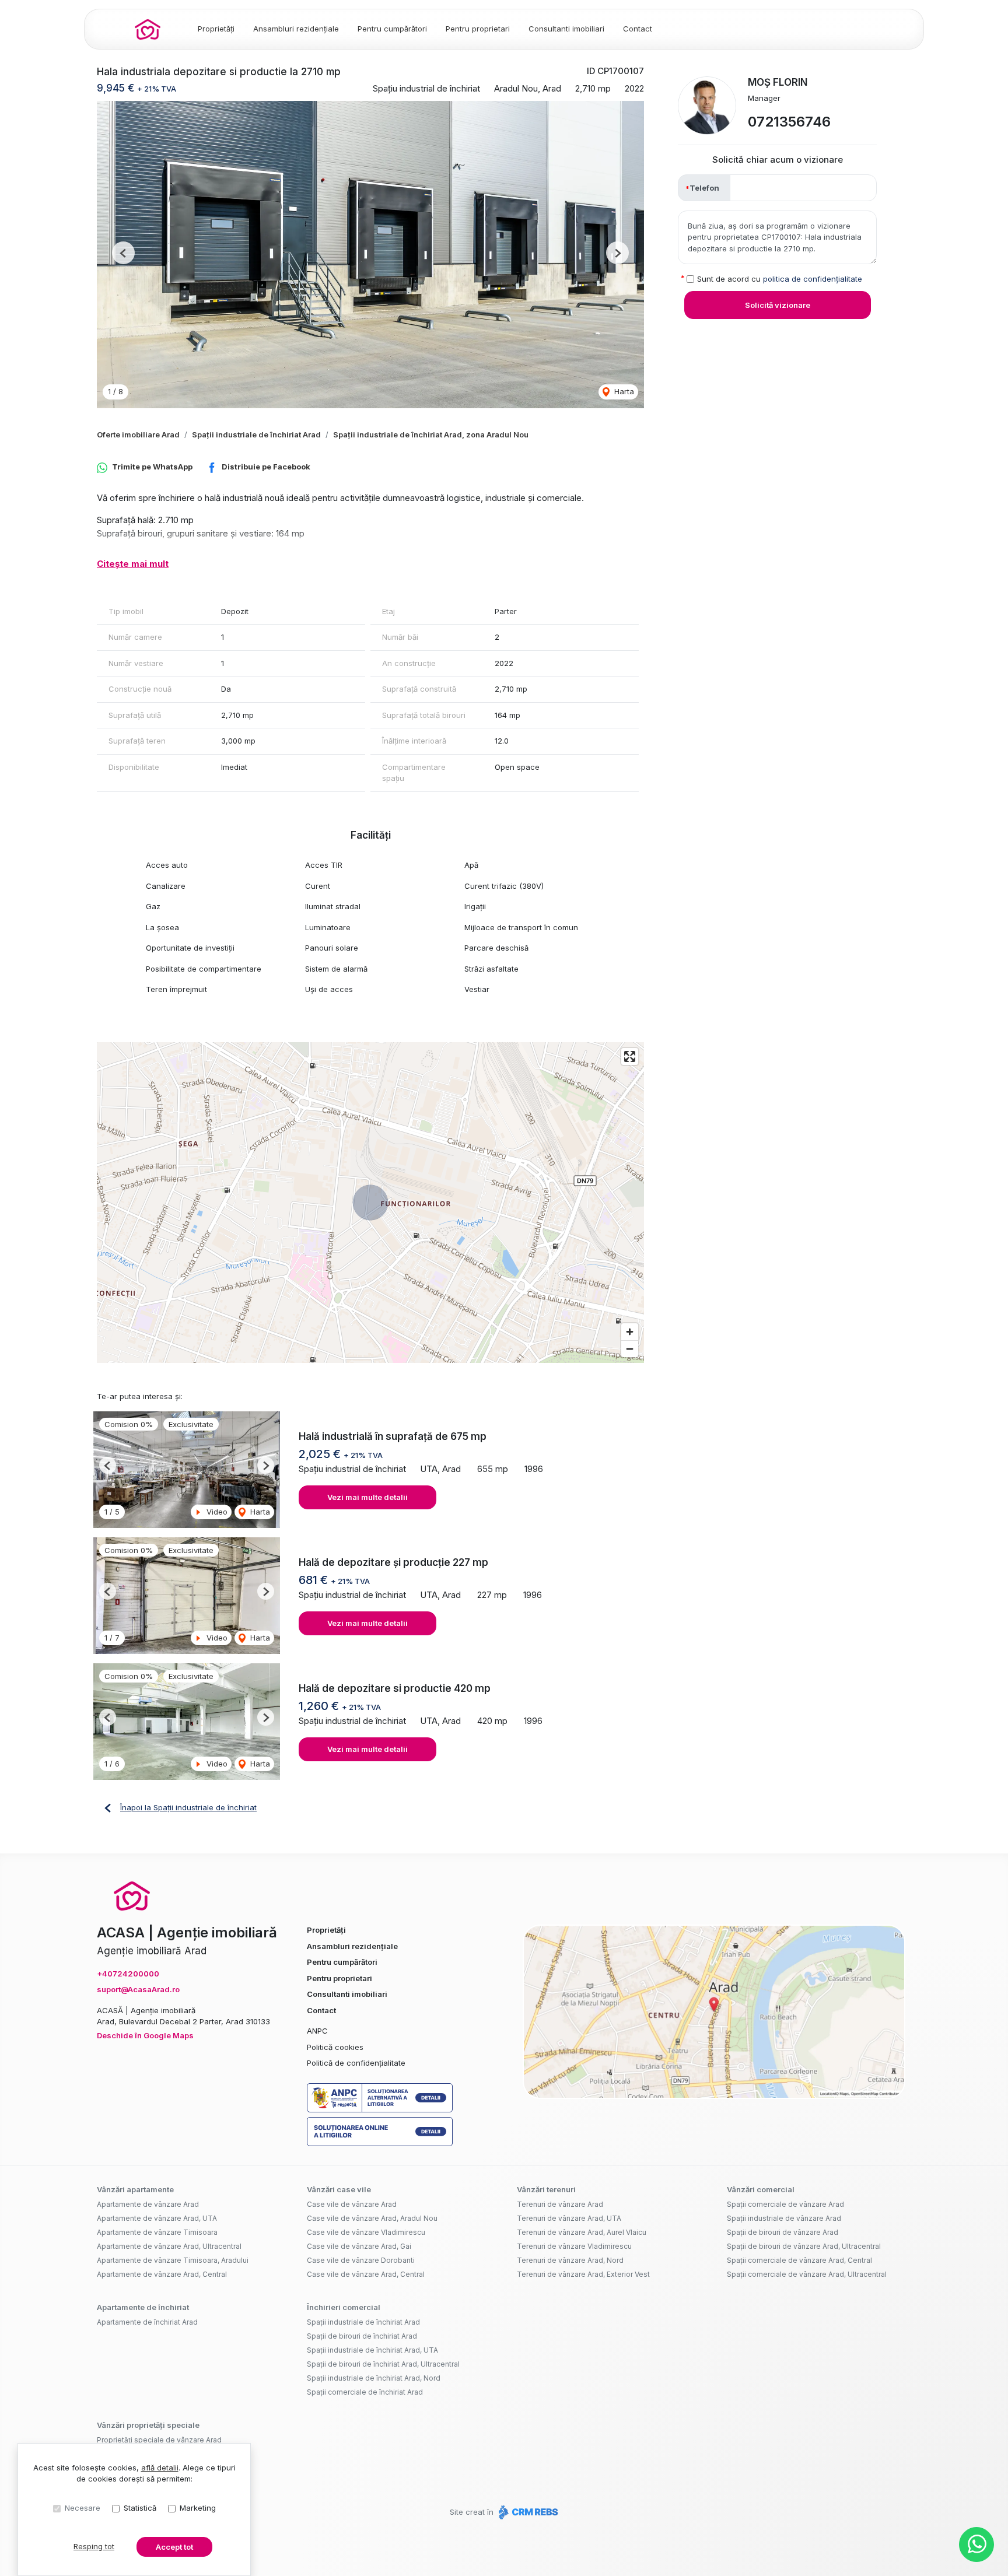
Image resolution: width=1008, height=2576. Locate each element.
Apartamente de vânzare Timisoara (157, 2232)
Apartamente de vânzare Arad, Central (162, 2274)
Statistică (140, 2508)
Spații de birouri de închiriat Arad (362, 2336)
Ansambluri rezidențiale (296, 29)
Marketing (198, 2508)
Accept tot (174, 2547)
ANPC (317, 2031)
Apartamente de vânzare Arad (148, 2204)
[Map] (370, 1203)
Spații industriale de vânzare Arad (784, 2218)
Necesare (83, 2508)
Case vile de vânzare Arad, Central (366, 2274)
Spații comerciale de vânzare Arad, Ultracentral (807, 2274)
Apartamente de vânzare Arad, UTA (157, 2218)
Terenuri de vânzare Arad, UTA (569, 2218)
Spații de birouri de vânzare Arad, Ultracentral (804, 2246)
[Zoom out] (630, 1349)
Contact (638, 29)
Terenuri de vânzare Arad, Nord (570, 2260)
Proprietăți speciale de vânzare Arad (159, 2440)
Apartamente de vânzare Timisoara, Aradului (173, 2260)
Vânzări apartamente (135, 2189)
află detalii (160, 2468)
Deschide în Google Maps (145, 2035)
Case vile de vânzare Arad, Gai (359, 2246)
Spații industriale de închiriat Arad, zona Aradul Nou (431, 434)
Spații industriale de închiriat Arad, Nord (374, 2378)
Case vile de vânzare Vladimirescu (366, 2232)
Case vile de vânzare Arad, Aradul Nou (372, 2218)
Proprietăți (216, 29)
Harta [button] (623, 391)
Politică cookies (335, 2047)
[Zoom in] (630, 1332)
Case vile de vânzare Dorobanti (361, 2260)
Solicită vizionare (778, 305)
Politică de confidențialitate (356, 2063)
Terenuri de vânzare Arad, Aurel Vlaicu (582, 2232)
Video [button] (216, 1512)
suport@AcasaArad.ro (138, 1989)
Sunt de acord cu (780, 279)
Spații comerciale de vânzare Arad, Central (799, 2260)
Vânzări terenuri (546, 2189)
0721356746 (789, 122)
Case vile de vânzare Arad (352, 2204)
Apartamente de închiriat (143, 2307)
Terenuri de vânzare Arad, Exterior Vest (583, 2274)
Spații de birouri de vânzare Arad (783, 2232)
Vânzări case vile (339, 2189)
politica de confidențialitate (813, 279)
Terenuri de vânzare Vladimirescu (574, 2246)
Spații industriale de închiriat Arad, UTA (372, 2350)
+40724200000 (128, 1974)
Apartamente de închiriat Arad (147, 2322)
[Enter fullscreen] (630, 1056)
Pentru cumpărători (392, 29)
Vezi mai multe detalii (367, 1497)
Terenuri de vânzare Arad (560, 2204)
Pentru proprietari (478, 29)
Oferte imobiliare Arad (138, 434)
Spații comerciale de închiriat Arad (365, 2392)
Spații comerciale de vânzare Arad (785, 2204)
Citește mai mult (133, 564)
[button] (123, 253)
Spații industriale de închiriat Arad (256, 434)
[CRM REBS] (527, 2512)
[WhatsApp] (977, 2545)
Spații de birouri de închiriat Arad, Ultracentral (383, 2364)
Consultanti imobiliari (566, 29)
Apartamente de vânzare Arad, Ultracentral (169, 2246)
